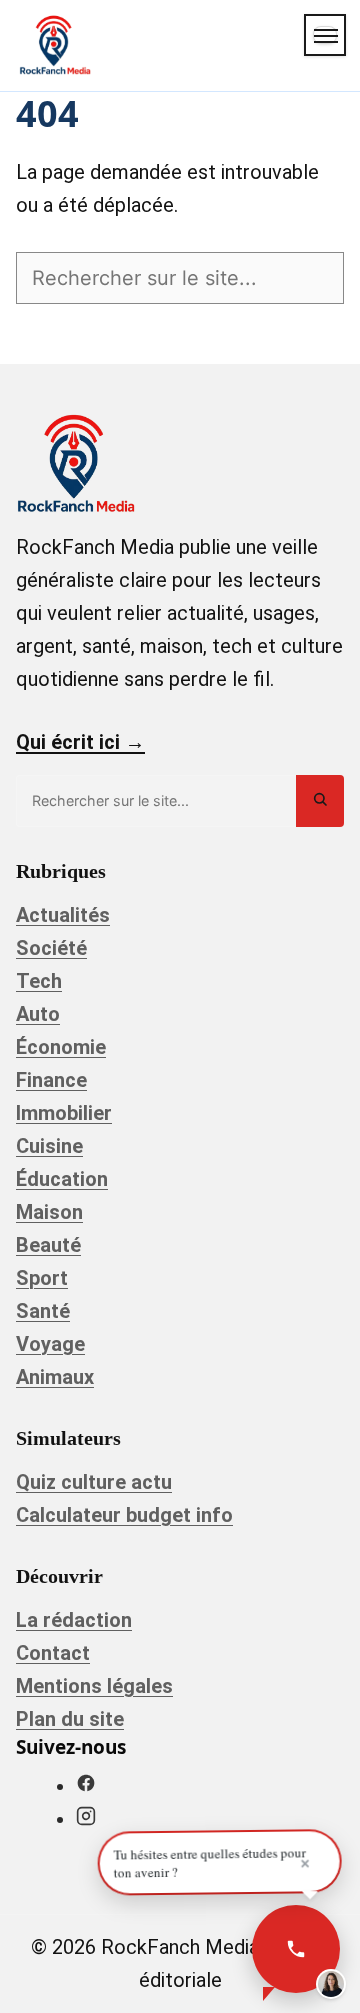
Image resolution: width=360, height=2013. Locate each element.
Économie (61, 1047)
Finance (51, 1080)
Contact (53, 1653)
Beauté (48, 1245)
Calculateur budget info (124, 1515)
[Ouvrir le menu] (325, 35)
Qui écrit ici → (80, 742)
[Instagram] (86, 1819)
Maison (49, 1212)
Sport (42, 1278)
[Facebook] (86, 1786)
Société (51, 948)
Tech (39, 981)
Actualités (63, 915)
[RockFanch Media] (55, 45)
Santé (43, 1311)
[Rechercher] (320, 800)
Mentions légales (94, 1686)
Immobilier (64, 1113)
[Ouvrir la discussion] (296, 1949)
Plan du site (70, 1719)
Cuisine (49, 1146)
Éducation (62, 1179)
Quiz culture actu (94, 1482)
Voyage (50, 1344)
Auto (38, 1014)
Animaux (55, 1377)
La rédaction (74, 1620)
